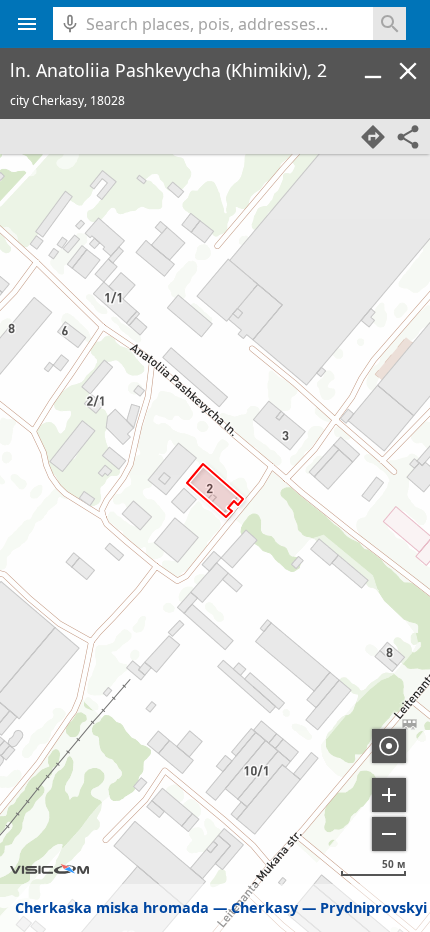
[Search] (389, 23)
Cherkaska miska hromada (112, 907)
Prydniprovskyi (373, 907)
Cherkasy (264, 907)
